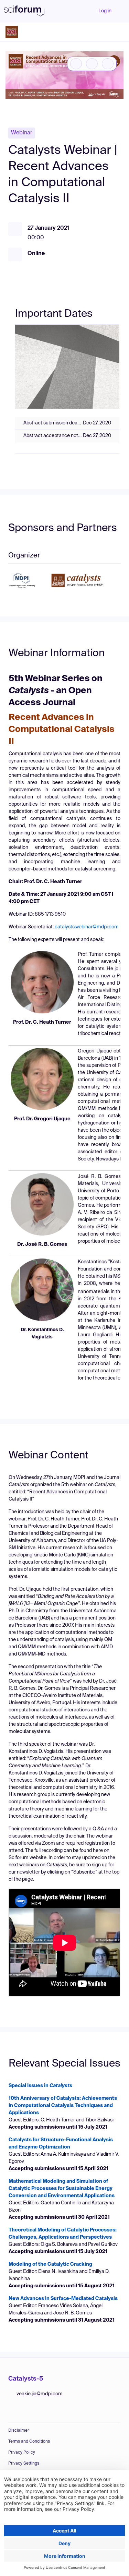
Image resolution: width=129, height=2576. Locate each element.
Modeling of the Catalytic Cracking (50, 2264)
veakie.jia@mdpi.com (40, 2394)
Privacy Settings (24, 2464)
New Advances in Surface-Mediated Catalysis (63, 2299)
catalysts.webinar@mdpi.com (87, 927)
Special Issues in (40, 2086)
